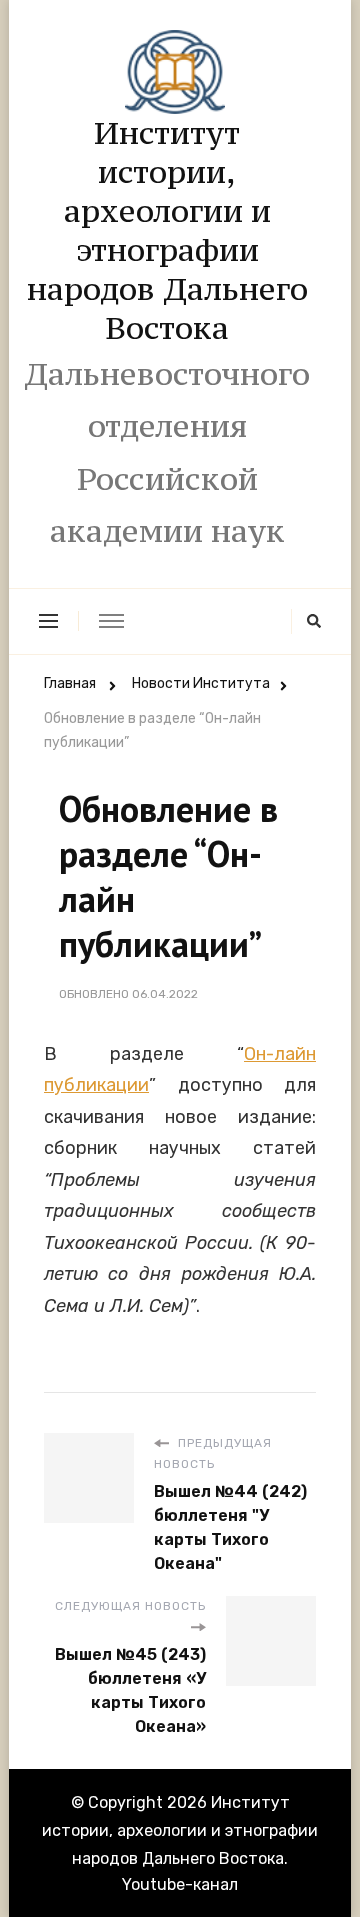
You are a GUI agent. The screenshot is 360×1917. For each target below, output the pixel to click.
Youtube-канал (180, 1884)
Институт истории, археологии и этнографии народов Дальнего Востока (167, 230)
